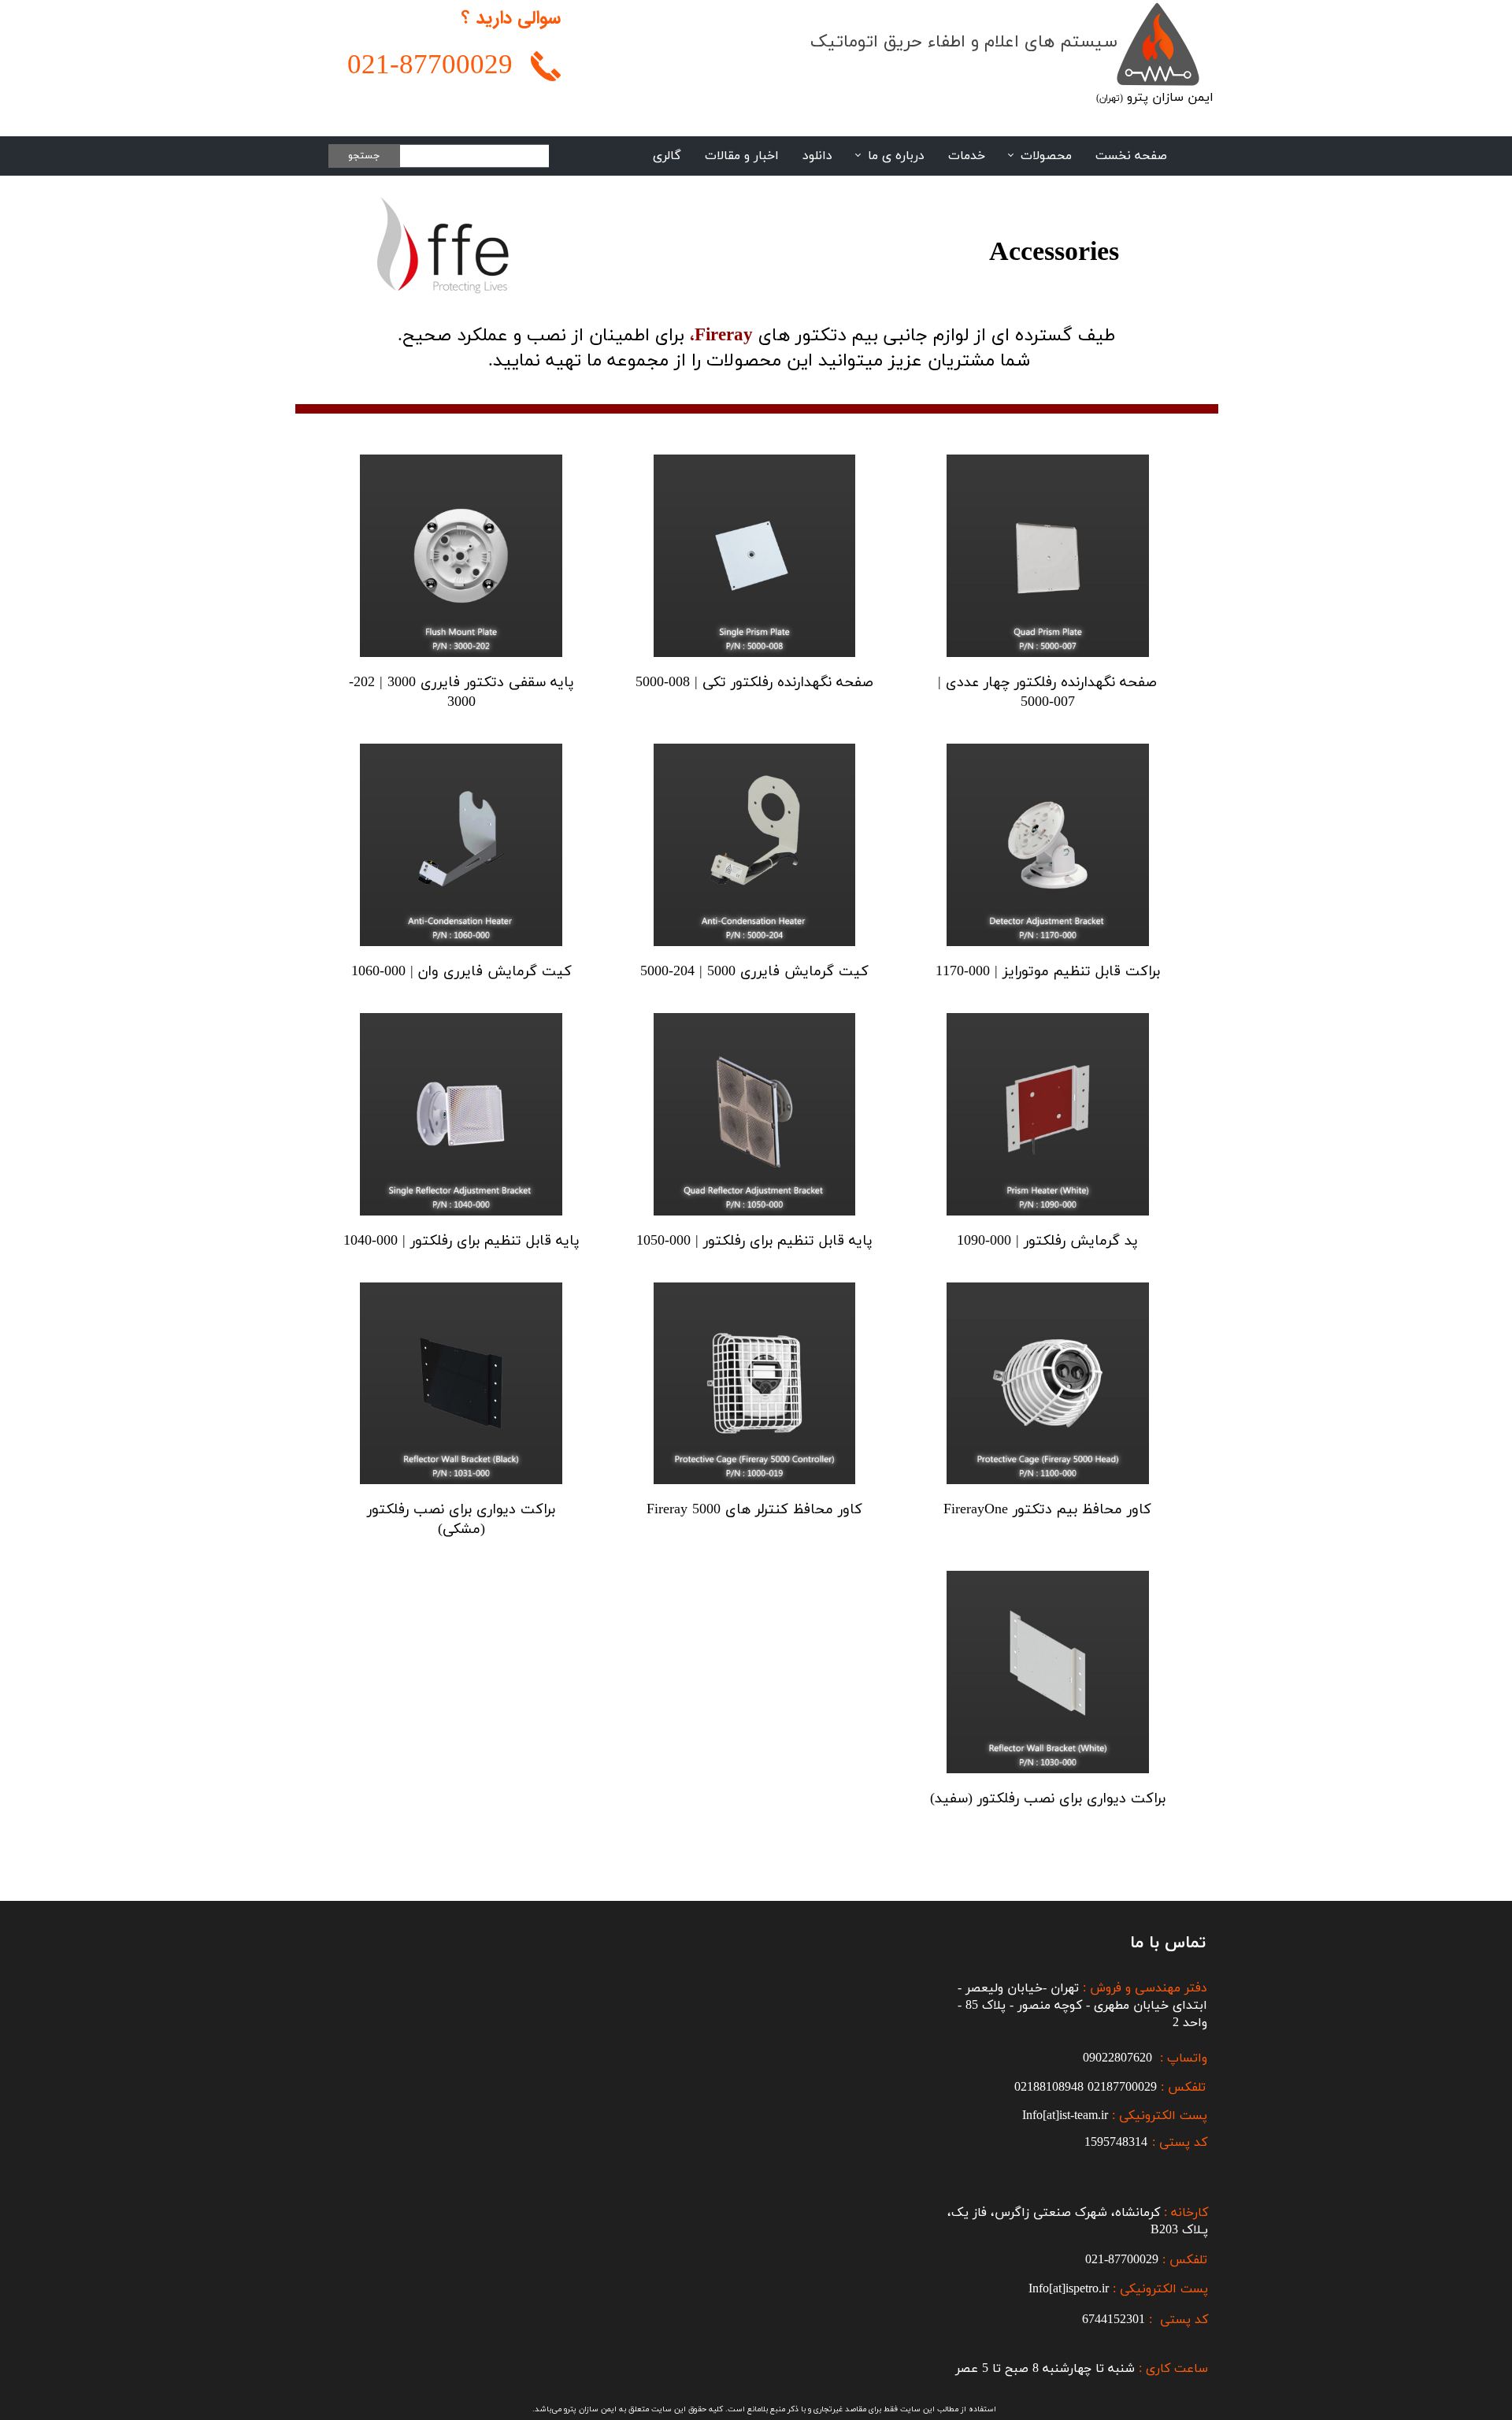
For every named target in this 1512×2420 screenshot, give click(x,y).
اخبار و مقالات (742, 156)
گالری (667, 156)
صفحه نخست (1131, 156)
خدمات (967, 156)
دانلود (817, 156)
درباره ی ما (896, 156)
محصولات (1046, 156)
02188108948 (1049, 2088)
